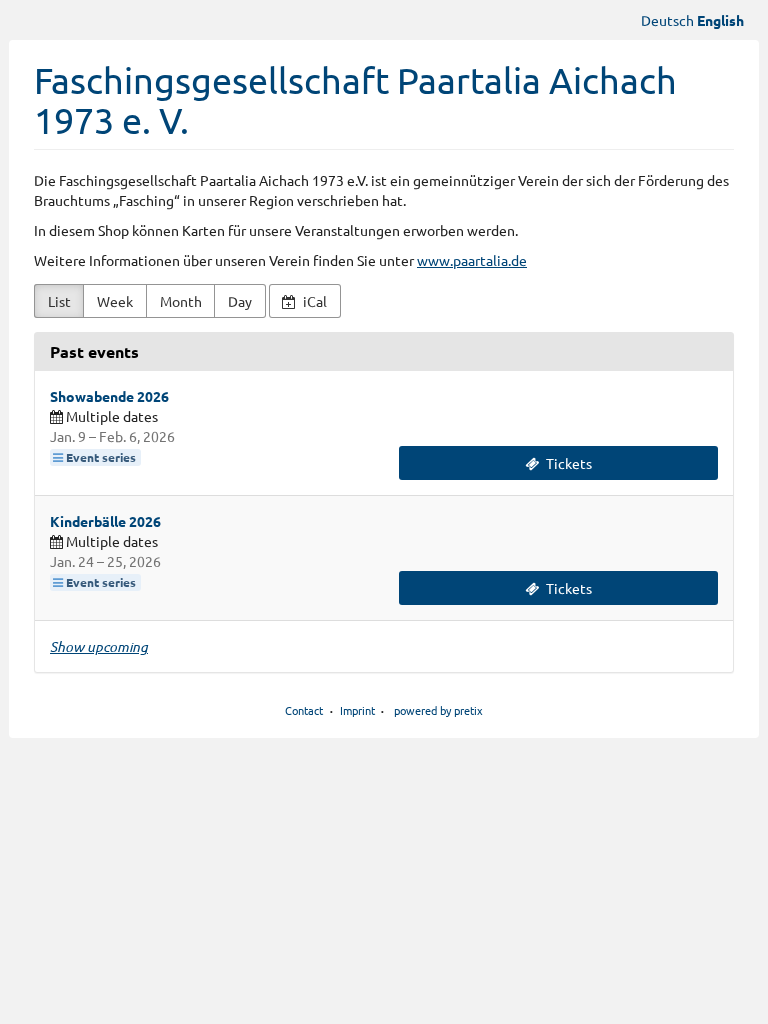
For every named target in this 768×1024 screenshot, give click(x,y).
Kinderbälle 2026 (105, 521)
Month (181, 301)
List (59, 301)
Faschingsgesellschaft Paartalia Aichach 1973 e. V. (355, 99)
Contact (304, 710)
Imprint (357, 710)
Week (115, 301)
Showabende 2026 (109, 396)
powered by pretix (438, 710)
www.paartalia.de (472, 260)
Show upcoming (99, 646)
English (720, 20)
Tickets (567, 463)
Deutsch (667, 20)
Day (240, 301)
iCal (313, 301)
